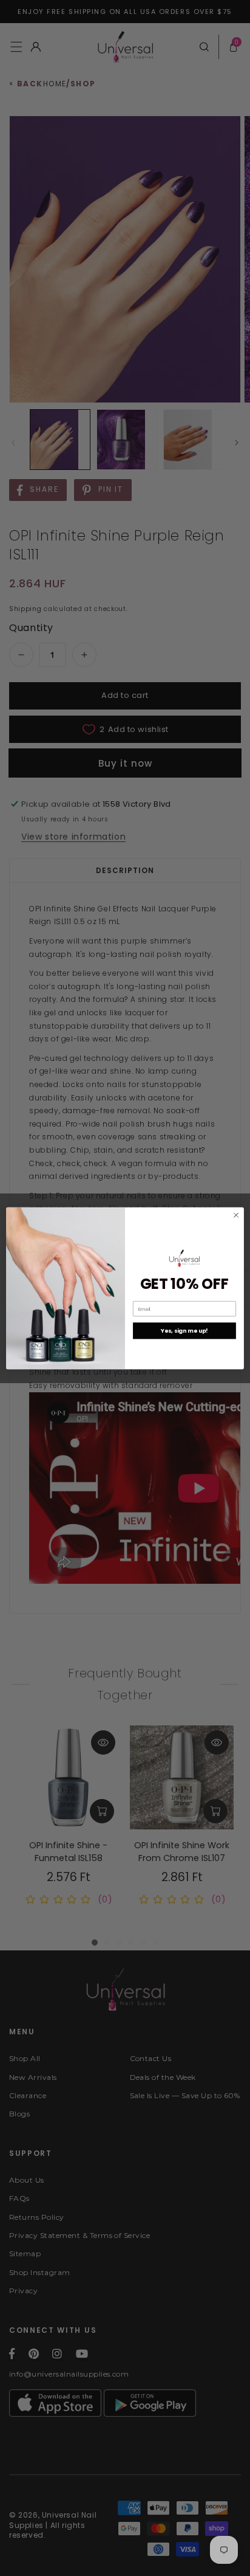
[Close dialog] (236, 1215)
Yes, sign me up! (184, 1331)
